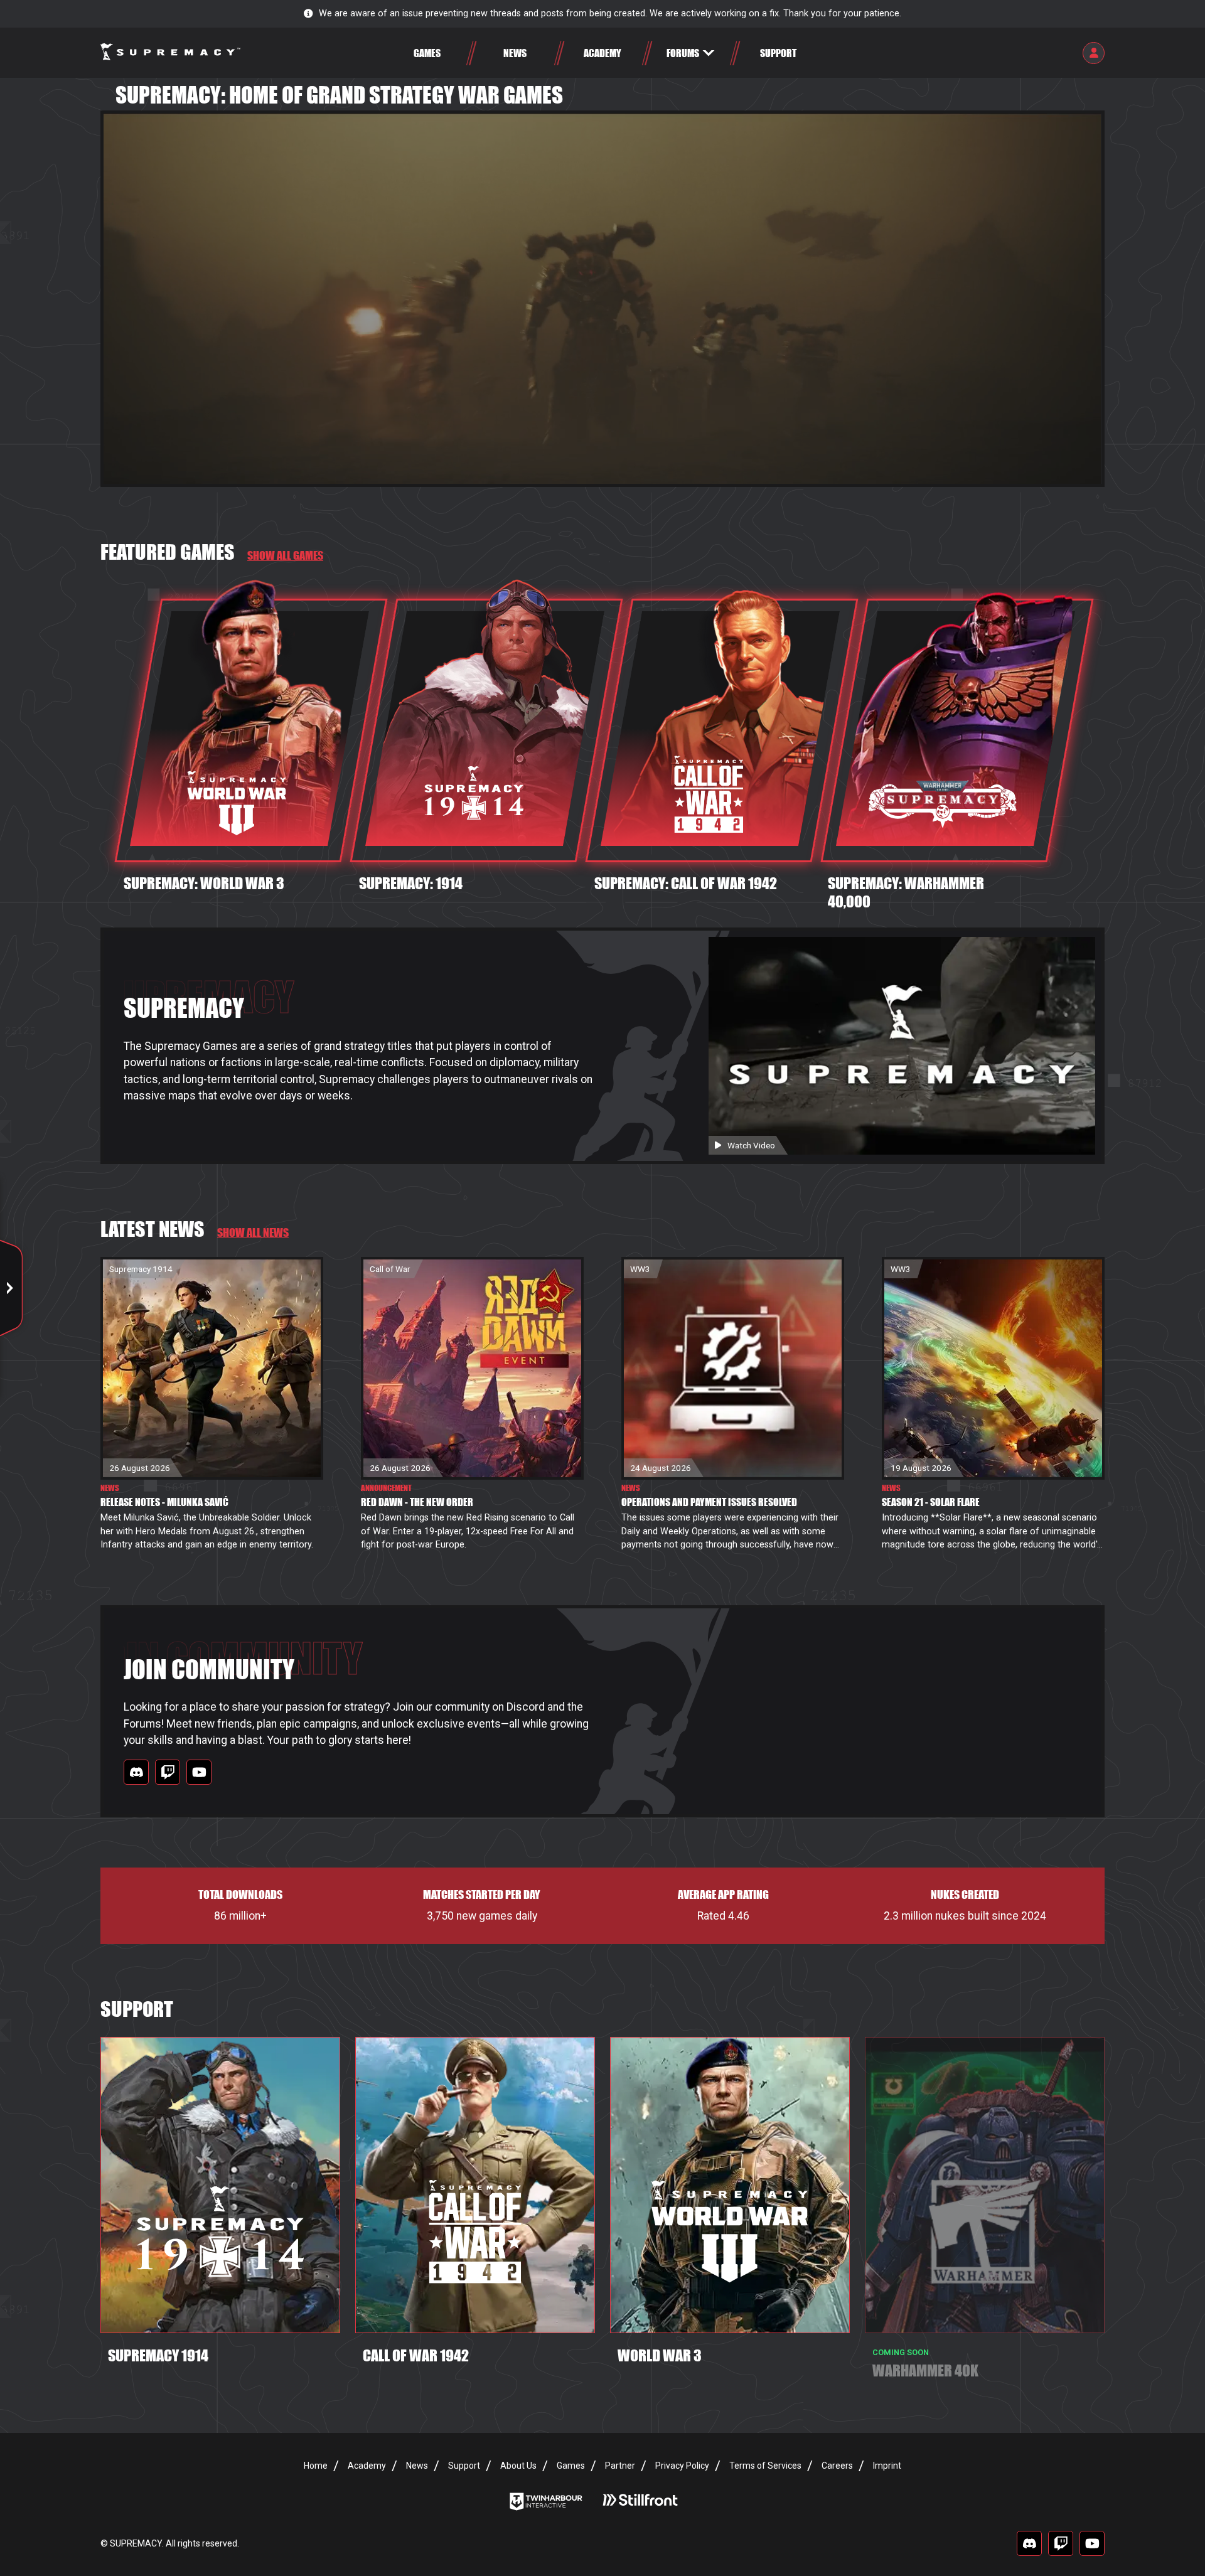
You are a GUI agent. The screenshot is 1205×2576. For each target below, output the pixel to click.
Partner (620, 2466)
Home (316, 2466)
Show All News (253, 1232)
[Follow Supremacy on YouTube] (199, 1772)
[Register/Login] (1094, 53)
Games (571, 2466)
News (417, 2466)
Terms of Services (765, 2466)
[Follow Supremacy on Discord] (136, 1772)
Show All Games (285, 555)
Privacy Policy (682, 2466)
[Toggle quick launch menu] (11, 1288)
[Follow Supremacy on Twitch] (168, 1772)
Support (464, 2466)
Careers (837, 2466)
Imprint (887, 2466)
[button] (690, 53)
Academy (367, 2466)
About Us (518, 2466)
